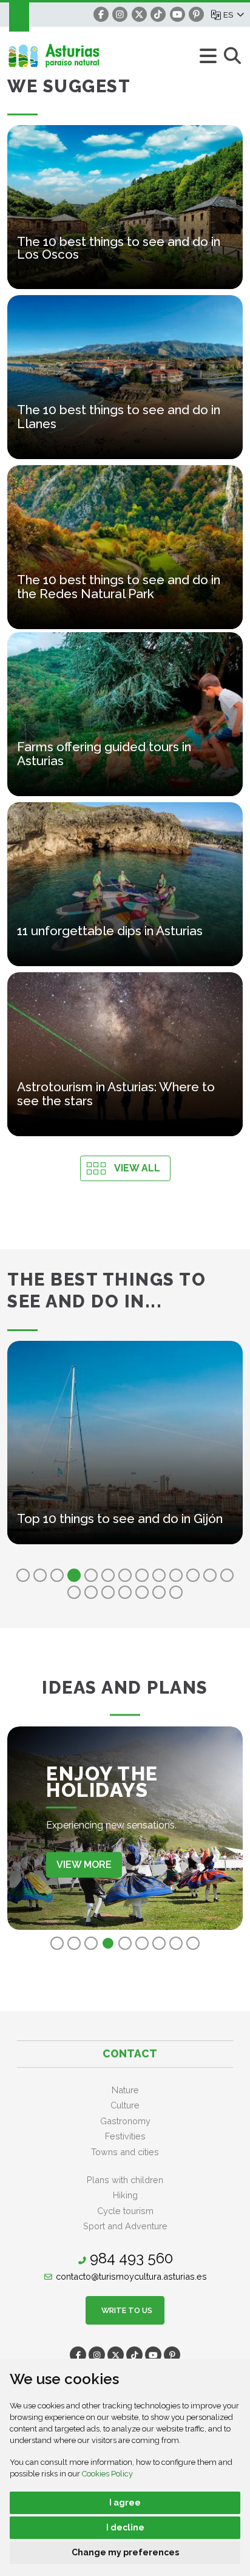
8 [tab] (142, 1575)
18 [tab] (142, 1592)
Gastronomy (125, 2121)
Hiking (125, 2195)
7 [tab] (125, 1575)
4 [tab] (74, 1575)
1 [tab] (23, 1575)
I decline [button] (125, 2527)
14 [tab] (74, 1592)
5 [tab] (91, 1575)
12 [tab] (210, 1575)
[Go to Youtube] (177, 14)
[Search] (232, 56)
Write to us (125, 2310)
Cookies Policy (107, 2474)
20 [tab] (176, 1592)
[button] (233, 15)
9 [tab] (159, 1575)
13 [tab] (227, 1575)
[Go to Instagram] (120, 14)
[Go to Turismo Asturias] (86, 56)
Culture (125, 2105)
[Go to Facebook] (101, 14)
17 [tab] (125, 1592)
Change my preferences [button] (125, 2552)
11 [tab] (193, 1575)
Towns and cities (125, 2152)
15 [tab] (91, 1592)
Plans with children (125, 2180)
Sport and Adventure (125, 2226)
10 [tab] (176, 1575)
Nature (125, 2090)
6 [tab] (108, 1575)
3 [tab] (57, 1575)
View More (84, 1865)
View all (137, 1168)
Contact (130, 2053)
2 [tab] (40, 1575)
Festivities (125, 2136)
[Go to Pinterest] (196, 14)
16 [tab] (108, 1592)
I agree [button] (125, 2503)
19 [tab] (159, 1592)
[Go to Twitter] (139, 14)
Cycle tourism (125, 2211)
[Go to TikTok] (158, 14)
